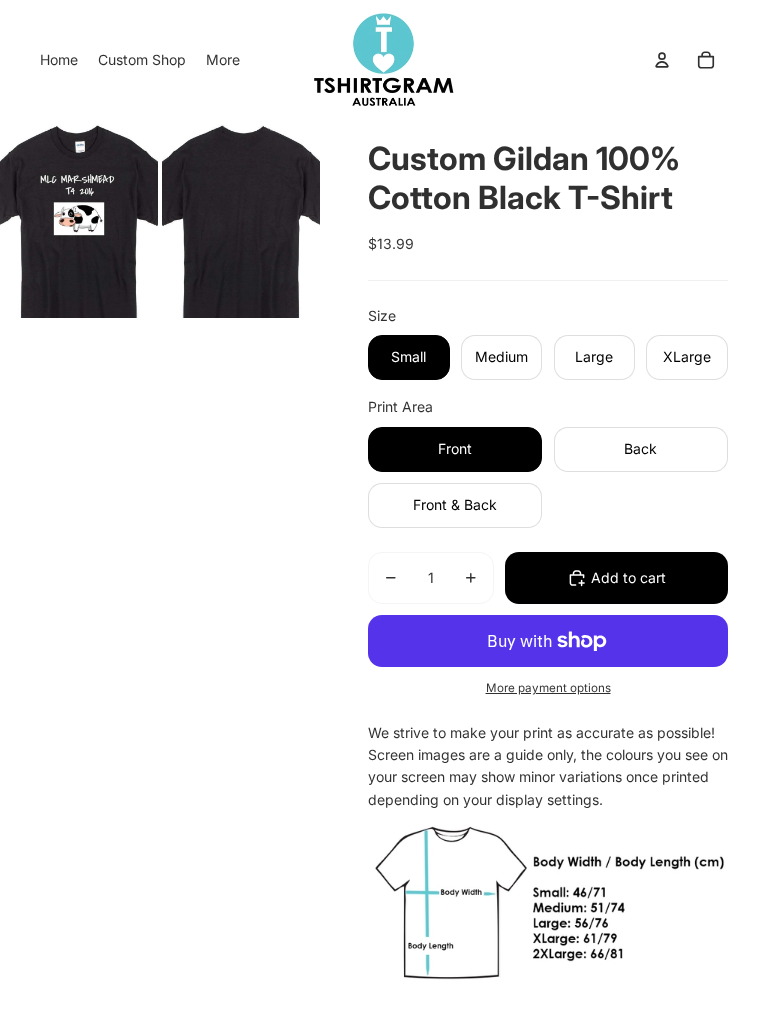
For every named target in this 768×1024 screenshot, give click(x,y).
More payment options (548, 688)
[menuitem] (59, 60)
